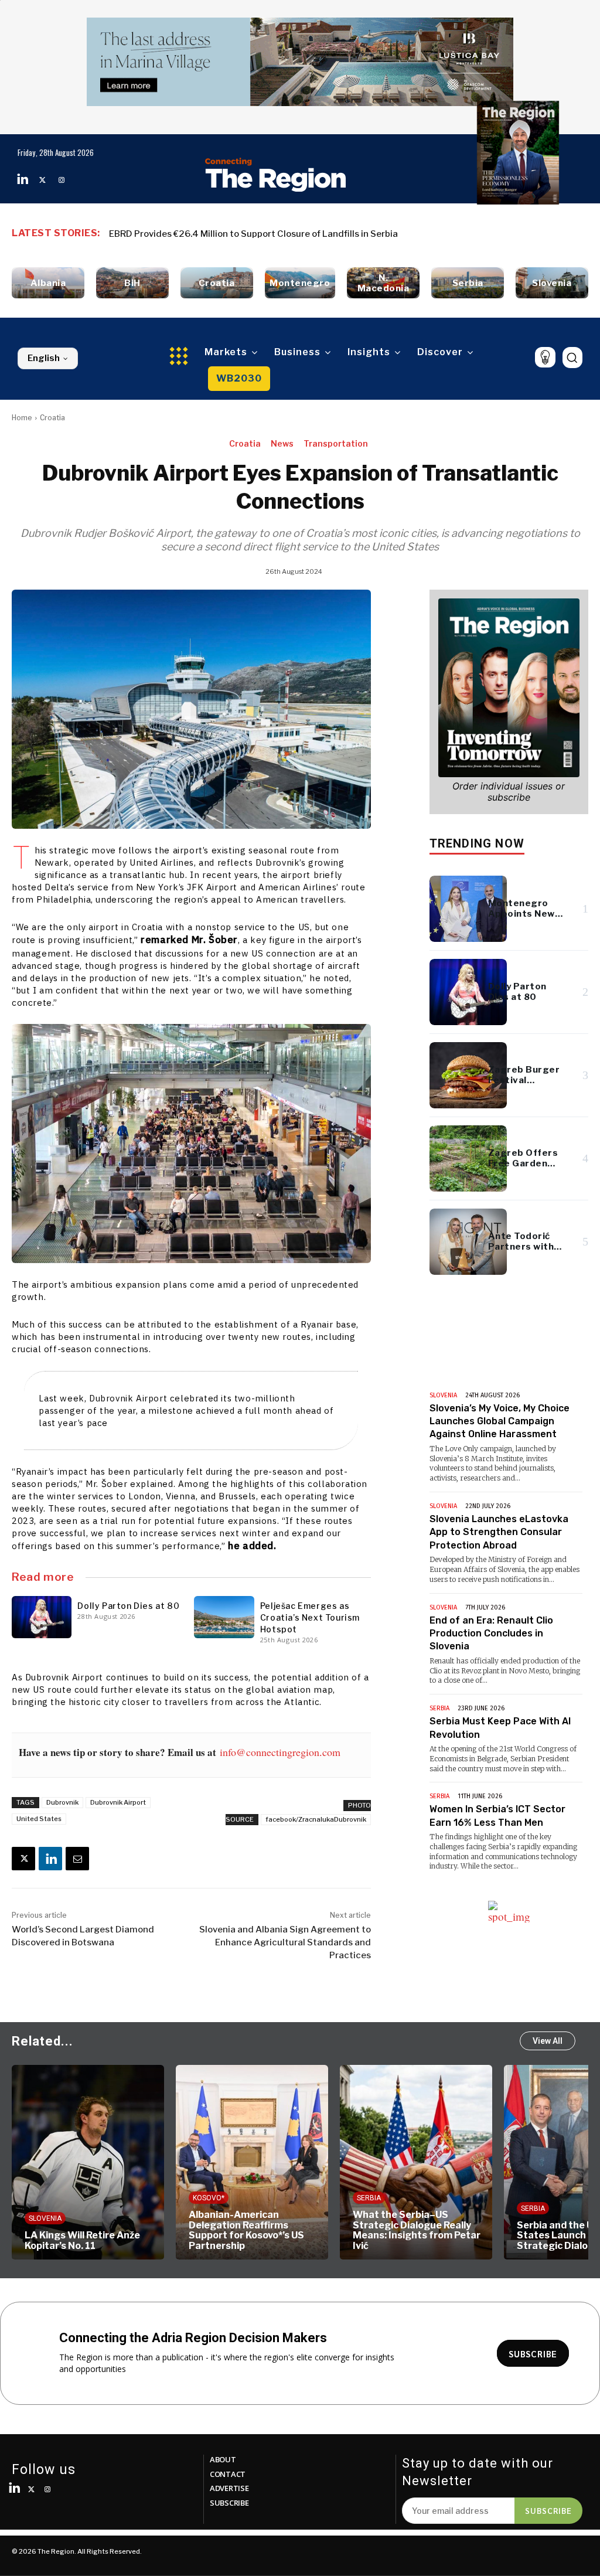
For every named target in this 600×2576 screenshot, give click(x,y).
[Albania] (48, 283)
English (44, 358)
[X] (23, 1859)
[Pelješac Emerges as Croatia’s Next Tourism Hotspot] (224, 1617)
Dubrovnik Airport (118, 1802)
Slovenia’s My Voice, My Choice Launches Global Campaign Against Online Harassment (500, 1421)
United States (39, 1819)
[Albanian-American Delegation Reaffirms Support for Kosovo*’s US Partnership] (88, 2162)
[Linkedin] (23, 180)
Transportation (336, 443)
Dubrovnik (62, 1802)
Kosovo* (45, 2198)
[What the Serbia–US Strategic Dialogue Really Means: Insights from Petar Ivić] (252, 2162)
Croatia (52, 418)
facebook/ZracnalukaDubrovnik (316, 1819)
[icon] (545, 357)
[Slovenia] (552, 283)
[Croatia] (217, 283)
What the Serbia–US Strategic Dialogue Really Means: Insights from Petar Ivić (253, 2230)
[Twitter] (42, 180)
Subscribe (548, 2510)
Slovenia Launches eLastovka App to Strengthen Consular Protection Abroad (499, 1532)
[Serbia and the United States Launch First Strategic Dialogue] (416, 2162)
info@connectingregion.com (280, 1752)
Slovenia (443, 1395)
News (282, 443)
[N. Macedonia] (383, 283)
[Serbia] (468, 283)
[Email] (77, 1859)
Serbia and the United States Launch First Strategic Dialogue (403, 2235)
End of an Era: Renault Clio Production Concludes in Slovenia (491, 1634)
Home (22, 418)
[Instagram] (62, 180)
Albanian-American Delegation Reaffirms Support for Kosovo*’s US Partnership (82, 2230)
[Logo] (276, 175)
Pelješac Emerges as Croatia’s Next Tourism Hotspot (310, 1617)
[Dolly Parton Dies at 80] (42, 1617)
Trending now (477, 843)
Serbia (439, 1708)
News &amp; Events (492, 1367)
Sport (532, 2218)
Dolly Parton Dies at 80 (128, 1606)
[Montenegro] (300, 283)
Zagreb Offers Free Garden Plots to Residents (206, 234)
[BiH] (132, 283)
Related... (42, 2041)
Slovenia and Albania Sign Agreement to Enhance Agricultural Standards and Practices (285, 1942)
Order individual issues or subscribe (509, 792)
